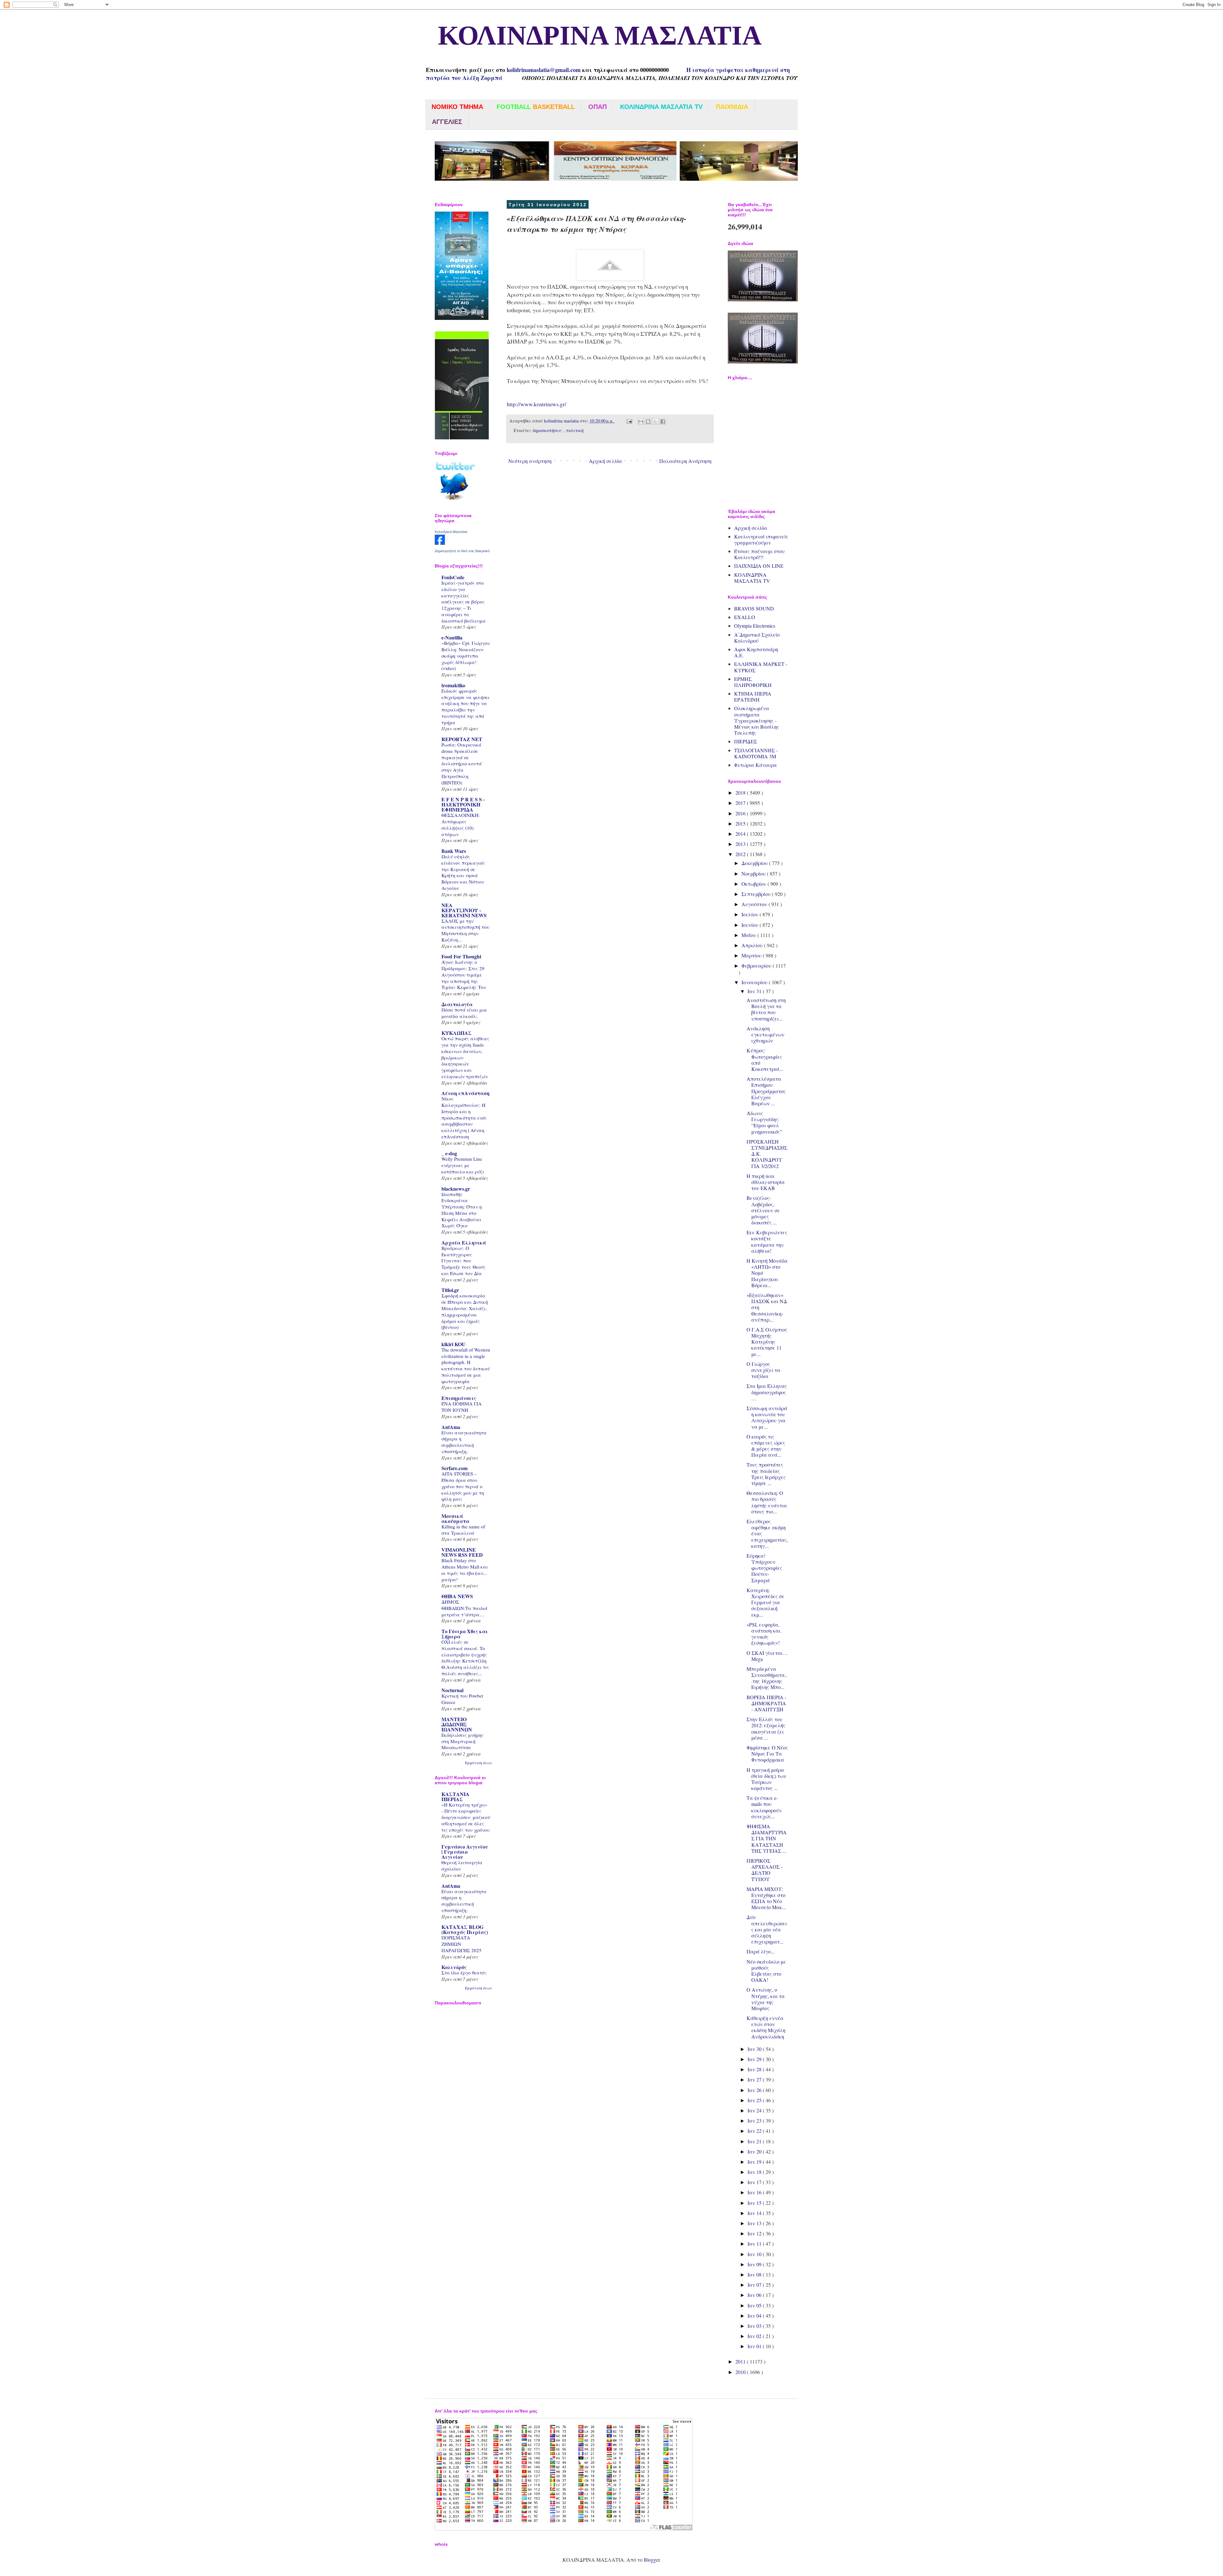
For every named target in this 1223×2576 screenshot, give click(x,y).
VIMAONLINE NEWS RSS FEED (462, 1552)
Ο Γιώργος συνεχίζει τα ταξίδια (763, 1370)
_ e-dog (449, 1153)
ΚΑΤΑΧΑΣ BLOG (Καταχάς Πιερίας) (465, 1929)
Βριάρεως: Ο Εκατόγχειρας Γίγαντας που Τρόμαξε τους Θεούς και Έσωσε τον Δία (464, 1261)
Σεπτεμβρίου (757, 894)
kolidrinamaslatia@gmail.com (544, 70)
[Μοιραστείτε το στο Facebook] (663, 422)
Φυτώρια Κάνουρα (755, 765)
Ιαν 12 (755, 2233)
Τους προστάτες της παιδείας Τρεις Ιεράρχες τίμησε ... (766, 1474)
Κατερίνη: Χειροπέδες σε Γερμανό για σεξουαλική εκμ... (765, 1602)
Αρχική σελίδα (605, 461)
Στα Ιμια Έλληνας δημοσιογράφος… (767, 1392)
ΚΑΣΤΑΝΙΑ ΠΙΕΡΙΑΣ (455, 1797)
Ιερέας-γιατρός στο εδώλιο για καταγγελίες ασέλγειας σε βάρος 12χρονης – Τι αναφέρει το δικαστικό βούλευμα (464, 602)
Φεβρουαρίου (757, 966)
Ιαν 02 (755, 2336)
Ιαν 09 (755, 2264)
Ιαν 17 (755, 2182)
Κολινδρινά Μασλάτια (451, 532)
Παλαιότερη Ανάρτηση (685, 461)
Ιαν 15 (755, 2203)
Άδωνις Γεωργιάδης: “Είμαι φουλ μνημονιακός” (764, 1122)
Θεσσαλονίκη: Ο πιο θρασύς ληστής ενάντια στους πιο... (767, 1502)
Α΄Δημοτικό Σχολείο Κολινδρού (757, 638)
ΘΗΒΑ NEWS (457, 1596)
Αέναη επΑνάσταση (465, 1093)
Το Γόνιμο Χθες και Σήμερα (465, 1634)
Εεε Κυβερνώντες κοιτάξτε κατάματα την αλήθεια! (767, 1241)
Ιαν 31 (755, 991)
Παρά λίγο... (761, 1951)
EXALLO (745, 617)
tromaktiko (453, 685)
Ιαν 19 (755, 2162)
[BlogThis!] (648, 422)
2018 (741, 793)
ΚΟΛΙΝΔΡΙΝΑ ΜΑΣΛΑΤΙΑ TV (752, 578)
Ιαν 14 (755, 2213)
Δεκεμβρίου (755, 863)
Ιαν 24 (755, 2110)
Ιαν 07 (755, 2285)
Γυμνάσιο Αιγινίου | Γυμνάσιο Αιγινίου (465, 1852)
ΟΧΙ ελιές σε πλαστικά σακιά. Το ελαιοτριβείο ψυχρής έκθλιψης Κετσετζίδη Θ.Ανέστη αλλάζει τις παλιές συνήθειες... (465, 1658)
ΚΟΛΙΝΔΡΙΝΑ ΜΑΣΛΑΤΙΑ (593, 36)
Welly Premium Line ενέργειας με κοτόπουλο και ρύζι (463, 1165)
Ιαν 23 (755, 2121)
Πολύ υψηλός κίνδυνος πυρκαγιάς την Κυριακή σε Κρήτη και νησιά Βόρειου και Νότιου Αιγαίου (463, 872)
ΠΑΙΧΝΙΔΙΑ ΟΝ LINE (759, 566)
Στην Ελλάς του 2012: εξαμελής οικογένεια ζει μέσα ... (766, 1728)
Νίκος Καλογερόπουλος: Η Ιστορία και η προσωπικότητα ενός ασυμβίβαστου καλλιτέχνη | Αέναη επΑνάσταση (464, 1118)
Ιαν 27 (755, 2079)
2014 (741, 834)
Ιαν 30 (755, 2049)
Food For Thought (461, 956)
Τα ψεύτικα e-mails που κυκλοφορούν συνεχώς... (764, 1807)
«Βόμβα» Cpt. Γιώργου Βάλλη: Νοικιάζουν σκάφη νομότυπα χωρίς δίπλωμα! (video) (466, 656)
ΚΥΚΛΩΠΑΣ (457, 1033)
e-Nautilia (452, 637)
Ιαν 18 (755, 2172)
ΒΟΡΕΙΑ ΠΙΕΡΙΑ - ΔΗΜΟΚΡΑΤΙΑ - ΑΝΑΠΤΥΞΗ (766, 1703)
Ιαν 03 (755, 2326)
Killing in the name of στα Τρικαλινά (463, 1530)
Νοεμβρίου (754, 873)
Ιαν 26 (755, 2090)
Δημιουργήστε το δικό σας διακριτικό (462, 551)
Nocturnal (452, 1690)
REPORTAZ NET (462, 739)
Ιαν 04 (755, 2316)
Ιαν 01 (755, 2346)
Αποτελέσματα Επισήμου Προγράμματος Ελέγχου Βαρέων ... (766, 1091)
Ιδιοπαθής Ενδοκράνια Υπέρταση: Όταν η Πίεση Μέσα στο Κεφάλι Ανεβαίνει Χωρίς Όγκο (462, 1210)
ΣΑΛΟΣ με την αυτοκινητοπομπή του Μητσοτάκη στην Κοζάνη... (465, 930)
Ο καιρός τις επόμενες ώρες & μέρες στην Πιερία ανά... (766, 1446)
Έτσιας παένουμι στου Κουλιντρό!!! (759, 554)
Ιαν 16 (755, 2192)
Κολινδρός (454, 1967)
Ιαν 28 (755, 2069)
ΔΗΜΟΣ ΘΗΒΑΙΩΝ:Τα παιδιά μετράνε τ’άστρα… (465, 1608)
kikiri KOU (454, 1344)
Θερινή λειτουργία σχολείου (462, 1865)
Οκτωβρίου (755, 884)
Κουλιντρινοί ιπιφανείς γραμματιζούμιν (761, 539)
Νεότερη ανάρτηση (530, 461)
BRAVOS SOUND (754, 608)
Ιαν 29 (755, 2059)
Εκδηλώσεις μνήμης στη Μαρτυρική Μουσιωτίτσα (463, 1741)
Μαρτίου (752, 955)
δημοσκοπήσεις (548, 430)
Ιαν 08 (755, 2274)
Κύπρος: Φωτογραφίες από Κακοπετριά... (765, 1060)
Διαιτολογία (457, 1004)
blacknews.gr (456, 1189)
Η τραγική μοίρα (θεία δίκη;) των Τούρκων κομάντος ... (766, 1779)
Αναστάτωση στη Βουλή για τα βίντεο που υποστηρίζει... (766, 1009)
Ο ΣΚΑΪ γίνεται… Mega (767, 1656)
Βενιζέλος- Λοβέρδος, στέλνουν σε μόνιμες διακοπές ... (763, 1210)
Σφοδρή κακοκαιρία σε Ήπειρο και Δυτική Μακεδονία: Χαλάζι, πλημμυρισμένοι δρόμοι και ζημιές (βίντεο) (465, 1311)
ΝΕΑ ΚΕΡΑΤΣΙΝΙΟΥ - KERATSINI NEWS (464, 910)
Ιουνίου (751, 925)
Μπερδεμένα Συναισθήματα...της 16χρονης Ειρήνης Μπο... (767, 1678)
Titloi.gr (450, 1290)
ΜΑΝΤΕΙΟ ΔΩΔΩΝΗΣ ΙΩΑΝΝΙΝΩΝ (457, 1724)
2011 (741, 2361)
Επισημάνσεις (459, 1398)
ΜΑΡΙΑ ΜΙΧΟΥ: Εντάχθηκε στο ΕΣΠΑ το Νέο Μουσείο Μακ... (766, 1898)
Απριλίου (753, 945)
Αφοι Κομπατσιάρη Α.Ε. (756, 652)
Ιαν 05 (755, 2305)
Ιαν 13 (755, 2223)
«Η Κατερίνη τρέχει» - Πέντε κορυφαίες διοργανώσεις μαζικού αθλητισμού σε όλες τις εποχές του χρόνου (466, 1817)
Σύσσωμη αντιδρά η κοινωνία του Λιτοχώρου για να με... (767, 1417)
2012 (741, 854)
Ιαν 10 (755, 2254)
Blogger (652, 2560)
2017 (741, 803)
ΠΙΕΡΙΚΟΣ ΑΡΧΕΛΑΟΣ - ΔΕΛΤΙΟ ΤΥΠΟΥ (765, 1870)
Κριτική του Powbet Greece (462, 1699)
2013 (741, 844)
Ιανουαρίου (755, 982)
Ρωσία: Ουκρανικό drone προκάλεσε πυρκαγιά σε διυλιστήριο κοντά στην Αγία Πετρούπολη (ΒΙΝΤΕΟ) (462, 764)
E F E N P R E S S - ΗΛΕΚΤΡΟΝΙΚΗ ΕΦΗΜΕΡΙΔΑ (463, 804)
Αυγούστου (755, 904)
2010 (741, 2372)
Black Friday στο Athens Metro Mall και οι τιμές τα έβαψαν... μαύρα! (465, 1570)
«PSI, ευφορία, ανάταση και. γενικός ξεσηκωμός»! (764, 1634)
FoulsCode (453, 577)
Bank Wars (454, 851)
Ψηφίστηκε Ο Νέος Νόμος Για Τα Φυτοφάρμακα (767, 1753)
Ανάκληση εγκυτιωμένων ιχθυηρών (765, 1034)
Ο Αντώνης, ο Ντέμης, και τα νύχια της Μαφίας (766, 1999)
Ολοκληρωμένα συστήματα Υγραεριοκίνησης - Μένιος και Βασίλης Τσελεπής (757, 720)
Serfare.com (454, 1468)
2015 (741, 823)
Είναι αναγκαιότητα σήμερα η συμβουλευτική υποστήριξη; (464, 1442)
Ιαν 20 (755, 2151)
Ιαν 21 (755, 2141)
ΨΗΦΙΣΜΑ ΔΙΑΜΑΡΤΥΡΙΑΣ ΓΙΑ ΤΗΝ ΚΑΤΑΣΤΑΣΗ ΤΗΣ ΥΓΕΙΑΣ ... (767, 1838)
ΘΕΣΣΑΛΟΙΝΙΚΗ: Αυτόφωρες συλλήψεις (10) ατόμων (461, 824)
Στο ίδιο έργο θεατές (464, 1973)
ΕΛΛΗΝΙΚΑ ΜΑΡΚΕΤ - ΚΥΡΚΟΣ (761, 667)
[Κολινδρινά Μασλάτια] (440, 543)
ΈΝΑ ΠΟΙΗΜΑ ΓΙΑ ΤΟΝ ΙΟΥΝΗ (461, 1407)
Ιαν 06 (755, 2295)
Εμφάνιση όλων (479, 1763)
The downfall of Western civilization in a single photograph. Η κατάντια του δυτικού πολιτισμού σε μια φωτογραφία (466, 1365)
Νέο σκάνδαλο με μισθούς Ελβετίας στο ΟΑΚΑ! (766, 1971)
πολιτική (575, 430)
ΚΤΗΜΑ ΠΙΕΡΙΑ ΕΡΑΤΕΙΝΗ (753, 696)
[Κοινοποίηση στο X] (655, 422)
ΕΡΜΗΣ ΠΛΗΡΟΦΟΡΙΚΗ (753, 682)
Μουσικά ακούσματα (455, 1518)
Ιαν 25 (755, 2100)
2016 (741, 813)
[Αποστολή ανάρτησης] (629, 421)
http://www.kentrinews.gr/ (536, 404)
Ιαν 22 (755, 2131)
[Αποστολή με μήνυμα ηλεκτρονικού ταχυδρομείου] (641, 422)
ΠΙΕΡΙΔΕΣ (746, 741)
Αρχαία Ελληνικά (464, 1242)
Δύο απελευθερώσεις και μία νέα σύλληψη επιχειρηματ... (767, 1929)
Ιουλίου (751, 914)
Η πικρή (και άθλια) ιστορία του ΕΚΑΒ (766, 1182)
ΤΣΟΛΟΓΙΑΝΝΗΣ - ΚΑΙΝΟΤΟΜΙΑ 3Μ (756, 753)
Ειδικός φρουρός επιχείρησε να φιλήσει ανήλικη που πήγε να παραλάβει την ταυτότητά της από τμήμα (465, 707)
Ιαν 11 (755, 2244)
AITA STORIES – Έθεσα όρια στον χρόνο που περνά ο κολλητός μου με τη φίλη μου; (463, 1486)
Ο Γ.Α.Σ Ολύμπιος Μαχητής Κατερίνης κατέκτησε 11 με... (767, 1342)
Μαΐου (749, 935)
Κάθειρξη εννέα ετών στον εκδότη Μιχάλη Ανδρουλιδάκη (766, 2027)
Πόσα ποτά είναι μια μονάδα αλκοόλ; (464, 1013)
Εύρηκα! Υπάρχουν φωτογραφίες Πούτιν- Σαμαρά (764, 1568)
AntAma (451, 1427)
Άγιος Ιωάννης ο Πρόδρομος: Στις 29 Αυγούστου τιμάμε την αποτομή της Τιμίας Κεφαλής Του (464, 974)
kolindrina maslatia (562, 421)
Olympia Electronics (755, 626)
